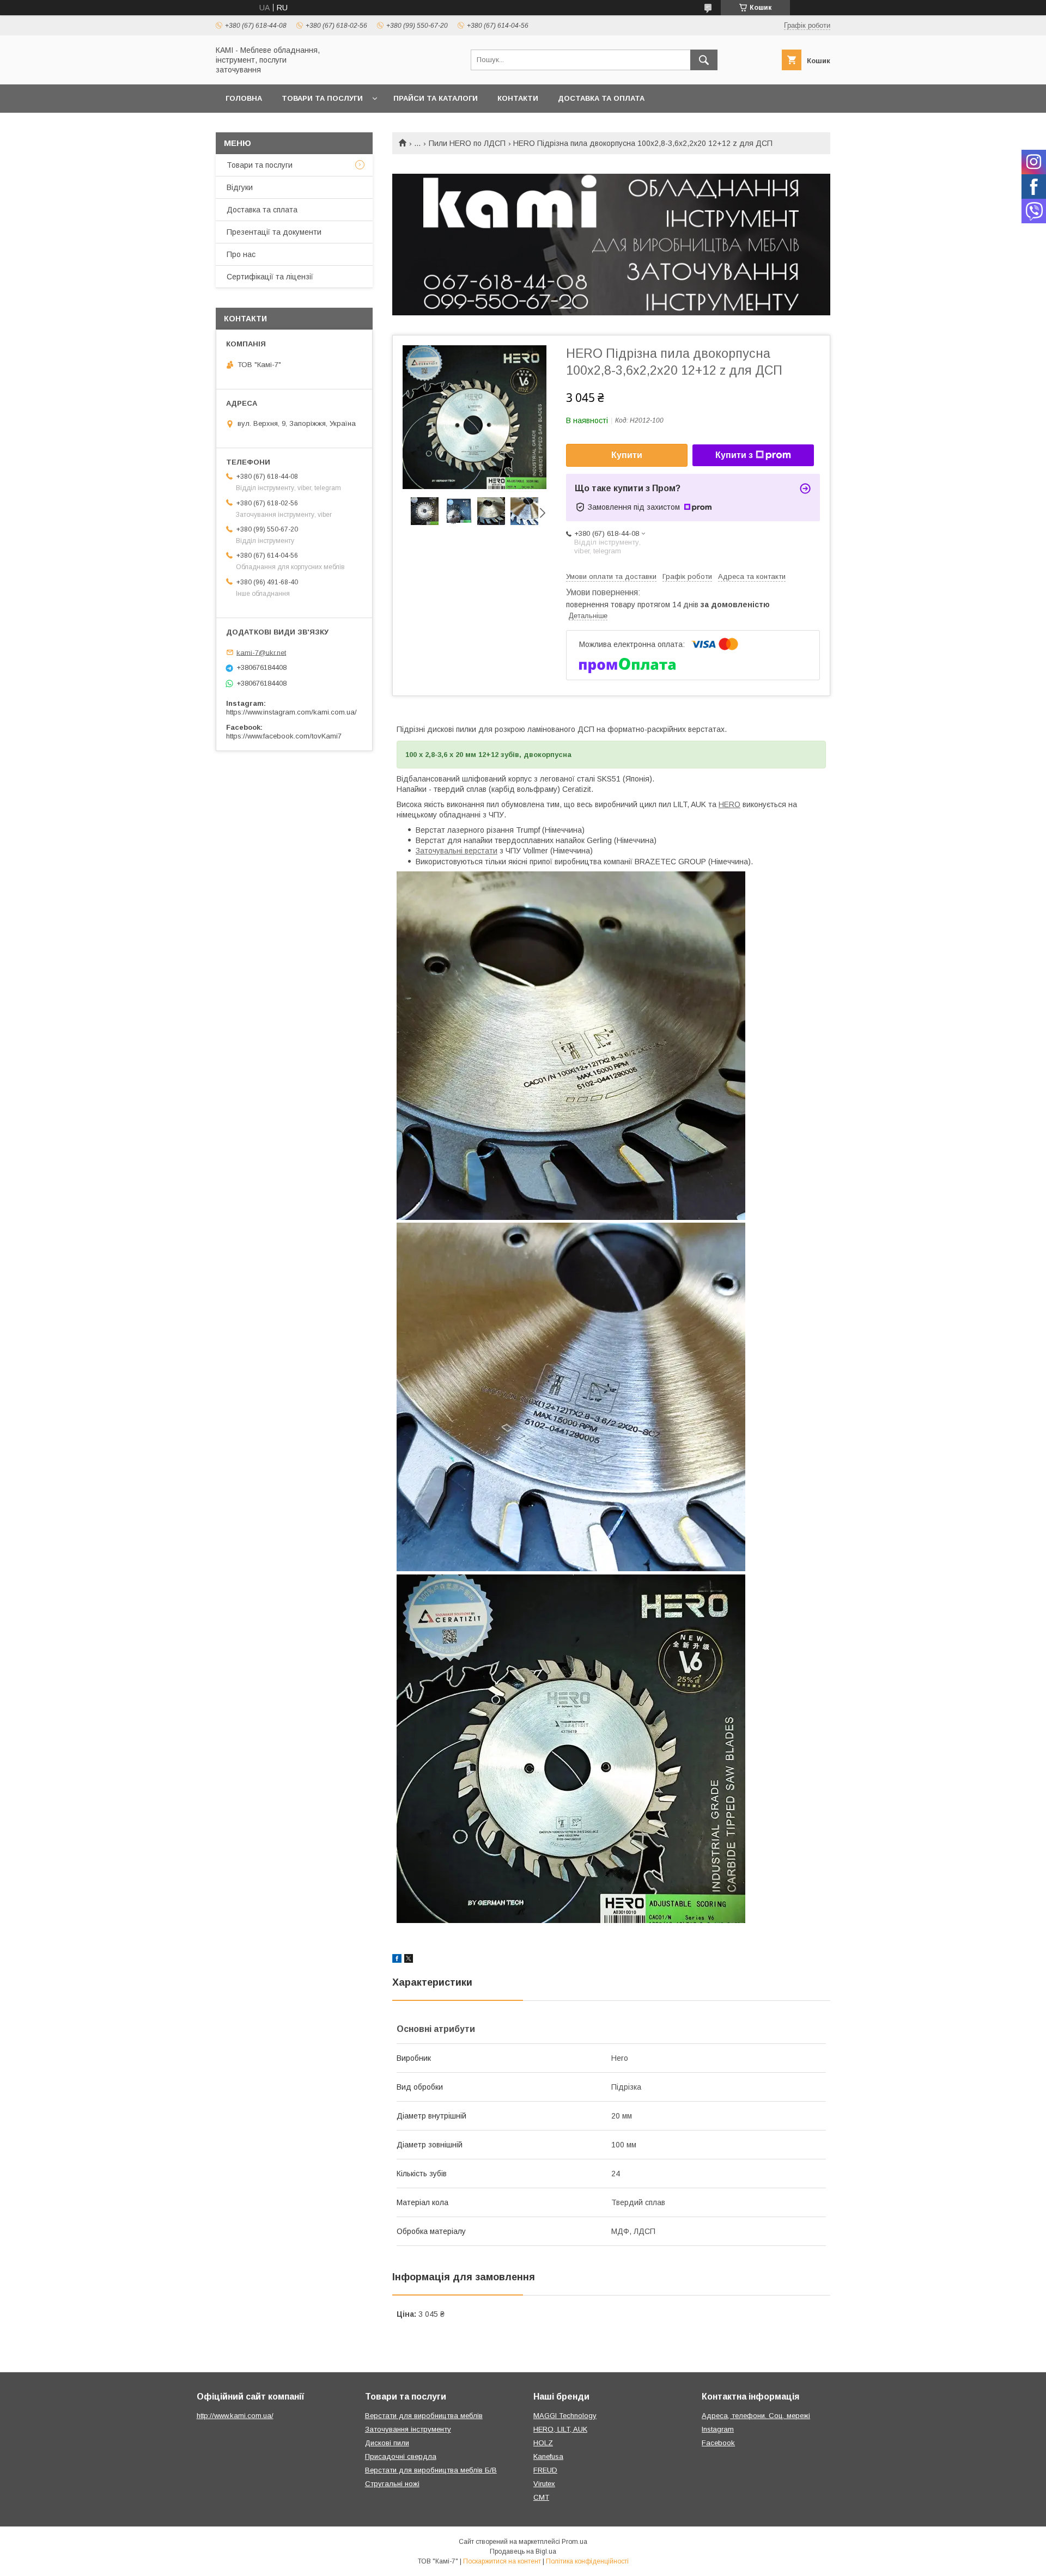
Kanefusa (548, 2456)
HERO (729, 804)
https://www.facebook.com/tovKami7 (284, 736)
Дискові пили (387, 2443)
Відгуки (240, 187)
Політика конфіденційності (587, 2561)
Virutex (544, 2484)
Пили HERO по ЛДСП (467, 143)
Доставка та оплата (601, 98)
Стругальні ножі (392, 2484)
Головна (244, 98)
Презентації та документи (274, 232)
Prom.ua (574, 2542)
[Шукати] (704, 60)
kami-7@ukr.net (261, 652)
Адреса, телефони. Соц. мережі (756, 2416)
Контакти (518, 98)
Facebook (718, 2443)
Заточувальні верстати (457, 851)
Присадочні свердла (401, 2456)
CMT (541, 2497)
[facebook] (397, 1960)
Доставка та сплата (262, 210)
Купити (627, 455)
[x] (409, 1960)
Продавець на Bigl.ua (523, 2551)
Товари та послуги (322, 98)
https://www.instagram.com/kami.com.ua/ (291, 712)
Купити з (734, 455)
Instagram (718, 2429)
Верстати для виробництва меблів (424, 2416)
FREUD (545, 2470)
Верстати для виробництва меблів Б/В (431, 2470)
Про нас (241, 254)
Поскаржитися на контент (502, 2561)
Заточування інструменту (408, 2429)
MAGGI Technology (565, 2416)
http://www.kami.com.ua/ (235, 2416)
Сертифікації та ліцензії (270, 277)
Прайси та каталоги (436, 98)
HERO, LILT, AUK (560, 2429)
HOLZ (543, 2443)
